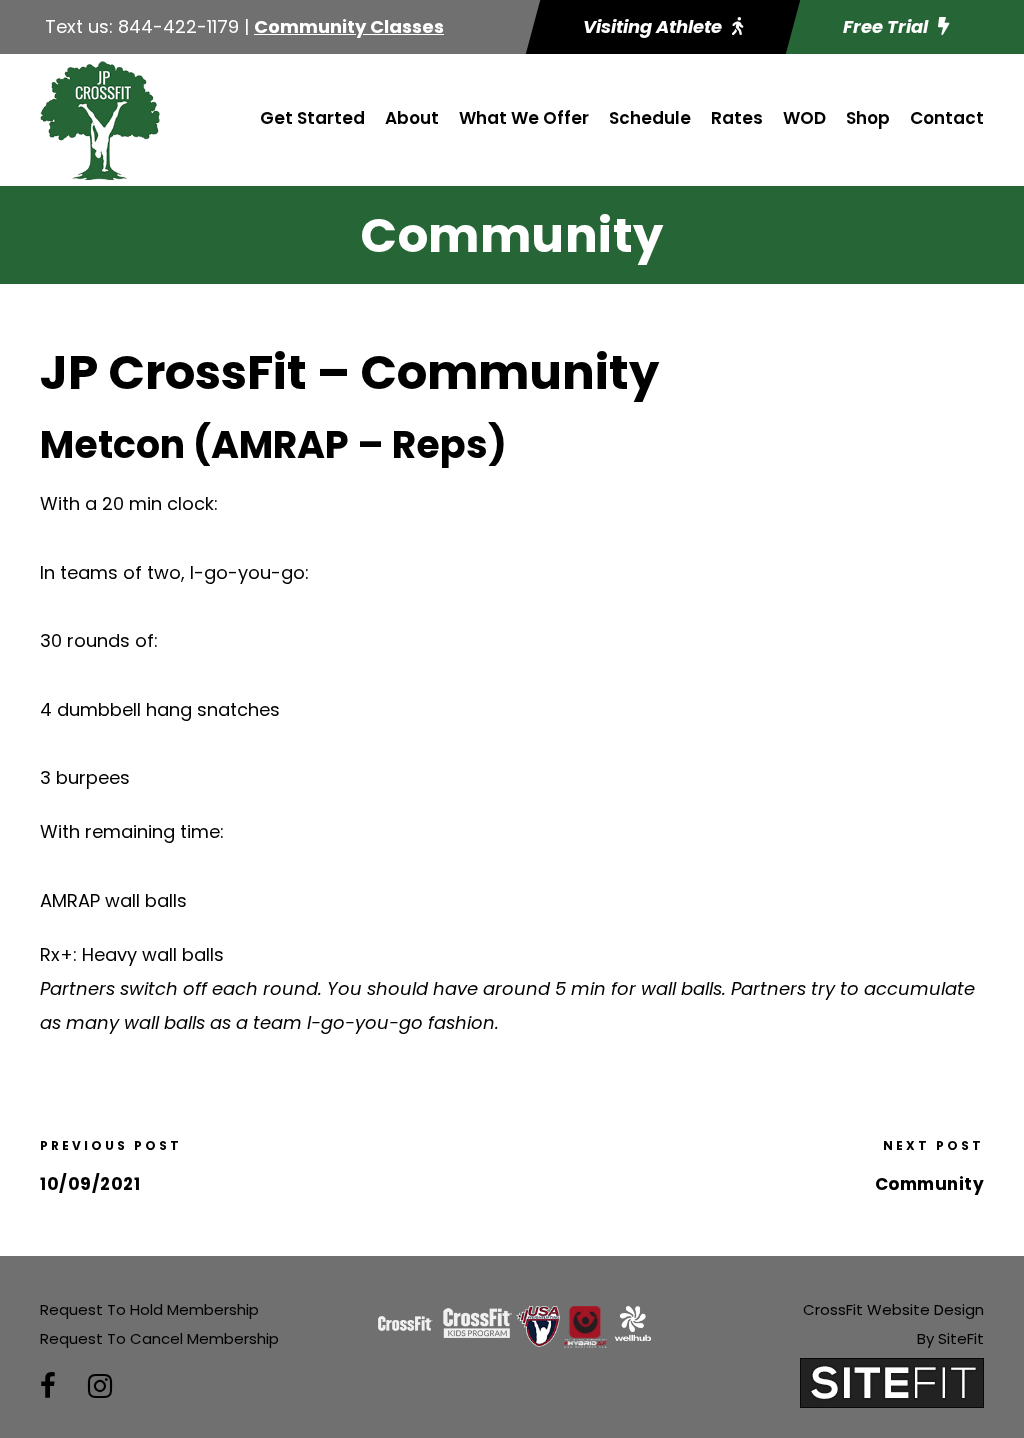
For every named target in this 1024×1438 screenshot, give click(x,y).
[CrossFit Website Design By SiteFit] (892, 1381)
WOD (804, 118)
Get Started (312, 118)
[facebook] (48, 1386)
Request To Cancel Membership (159, 1338)
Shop (868, 118)
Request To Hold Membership (149, 1309)
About (412, 118)
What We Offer (524, 118)
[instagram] (100, 1386)
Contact (947, 118)
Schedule (650, 118)
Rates (737, 118)
